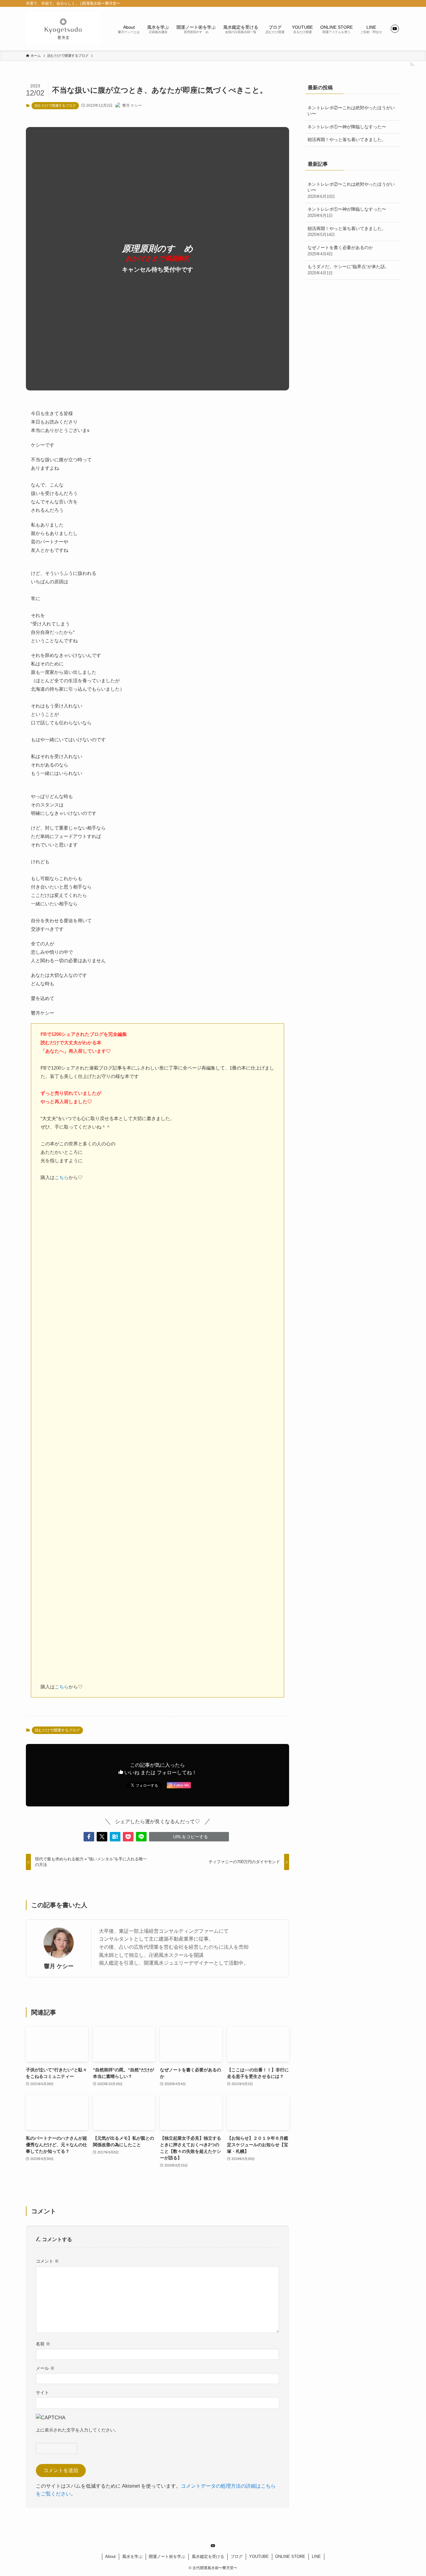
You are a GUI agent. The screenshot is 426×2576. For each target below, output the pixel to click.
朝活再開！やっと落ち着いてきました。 (347, 140)
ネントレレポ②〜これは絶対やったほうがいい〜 (351, 111)
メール (45, 2368)
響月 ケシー (59, 1966)
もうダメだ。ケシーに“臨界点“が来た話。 (348, 270)
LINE (316, 2556)
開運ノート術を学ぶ (167, 2556)
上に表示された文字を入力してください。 (77, 2430)
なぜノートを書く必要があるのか (340, 251)
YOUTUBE (259, 2556)
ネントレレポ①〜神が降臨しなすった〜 (347, 127)
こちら (62, 1177)
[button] (89, 1837)
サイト (42, 2392)
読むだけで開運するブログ (55, 105)
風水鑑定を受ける (208, 2556)
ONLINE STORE (290, 2556)
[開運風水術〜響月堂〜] (63, 29)
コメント (47, 2261)
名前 (43, 2344)
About (110, 2556)
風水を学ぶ (132, 2556)
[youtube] (395, 29)
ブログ (237, 2556)
